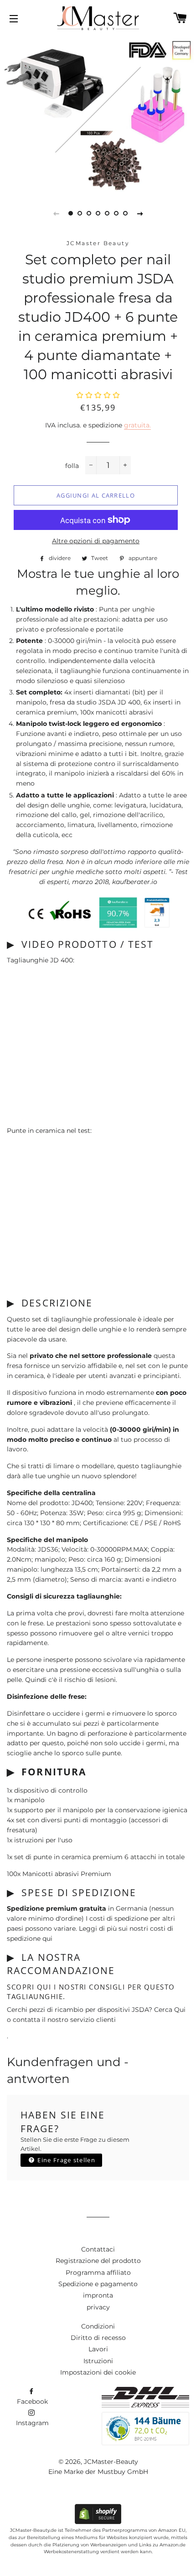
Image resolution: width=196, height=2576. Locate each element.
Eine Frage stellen (65, 2160)
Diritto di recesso (98, 2338)
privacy (98, 2307)
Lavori (98, 2349)
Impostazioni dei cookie (98, 2372)
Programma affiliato (98, 2273)
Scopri (22, 1987)
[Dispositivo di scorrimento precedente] (56, 213)
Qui (180, 2010)
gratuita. (137, 425)
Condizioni (98, 2326)
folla (72, 466)
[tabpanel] (98, 113)
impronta (98, 2295)
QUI (45, 1987)
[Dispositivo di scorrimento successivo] (140, 213)
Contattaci (98, 2249)
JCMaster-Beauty (111, 2462)
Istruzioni (98, 2361)
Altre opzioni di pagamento (96, 541)
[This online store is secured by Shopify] (98, 2522)
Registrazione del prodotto (98, 2261)
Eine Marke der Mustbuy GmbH (98, 2472)
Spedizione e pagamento (98, 2284)
